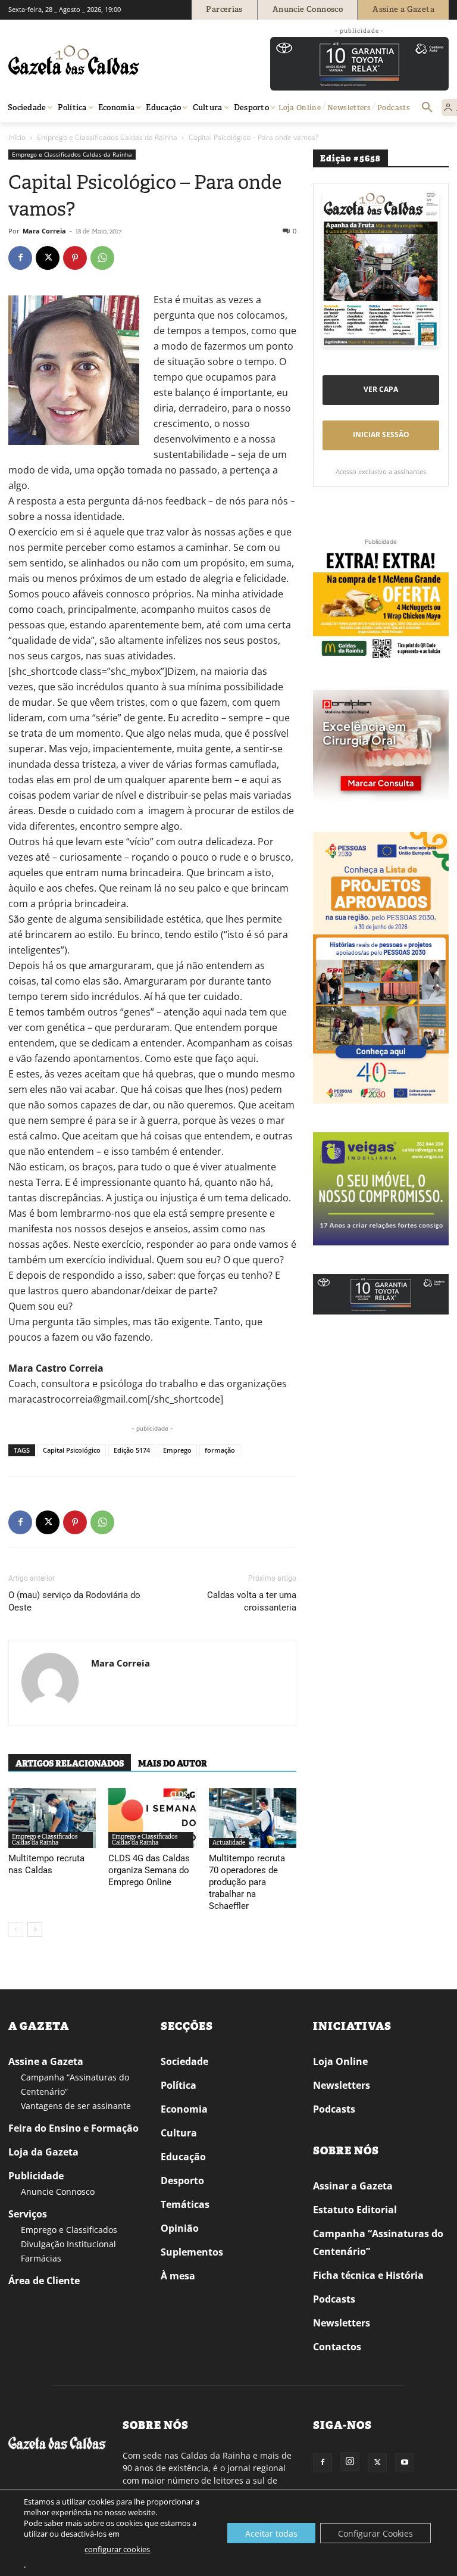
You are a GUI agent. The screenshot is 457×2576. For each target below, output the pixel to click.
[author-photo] (50, 1683)
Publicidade (36, 2176)
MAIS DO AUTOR (173, 1764)
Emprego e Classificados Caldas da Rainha (107, 137)
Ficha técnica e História (368, 2275)
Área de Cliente (44, 2281)
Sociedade (184, 2061)
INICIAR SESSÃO (381, 434)
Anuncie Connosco (58, 2192)
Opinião (180, 2228)
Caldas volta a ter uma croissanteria (252, 1601)
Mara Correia (44, 231)
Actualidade (229, 1843)
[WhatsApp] (102, 258)
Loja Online (340, 2061)
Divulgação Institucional (68, 2244)
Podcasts (334, 2109)
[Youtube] (405, 2463)
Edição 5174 (132, 1450)
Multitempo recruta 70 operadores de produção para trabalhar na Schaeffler (247, 1882)
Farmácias (41, 2258)
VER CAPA (381, 389)
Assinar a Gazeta (353, 2186)
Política (179, 2085)
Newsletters (342, 2085)
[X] (48, 258)
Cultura (179, 2133)
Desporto (182, 2181)
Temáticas (185, 2204)
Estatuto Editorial (355, 2210)
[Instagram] (350, 2462)
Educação (183, 2157)
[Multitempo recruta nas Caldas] (52, 1818)
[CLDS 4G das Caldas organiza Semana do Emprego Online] (152, 1818)
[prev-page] (16, 1929)
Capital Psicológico (72, 1450)
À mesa (178, 2276)
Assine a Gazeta (46, 2061)
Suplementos (192, 2252)
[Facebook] (20, 258)
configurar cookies (117, 2549)
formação (220, 1450)
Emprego (177, 1450)
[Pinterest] (75, 258)
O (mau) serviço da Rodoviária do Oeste (74, 1601)
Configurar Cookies (375, 2533)
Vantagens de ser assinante (76, 2106)
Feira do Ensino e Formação (73, 2128)
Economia (184, 2109)
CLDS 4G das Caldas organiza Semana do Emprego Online (149, 1870)
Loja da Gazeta (43, 2152)
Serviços (28, 2214)
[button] (427, 108)
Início (17, 137)
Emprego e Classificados (69, 2230)
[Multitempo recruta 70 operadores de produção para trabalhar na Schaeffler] (253, 1818)
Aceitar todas (271, 2533)
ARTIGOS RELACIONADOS (70, 1764)
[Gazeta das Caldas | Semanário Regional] (121, 60)
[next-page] (35, 1929)
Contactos (337, 2347)
